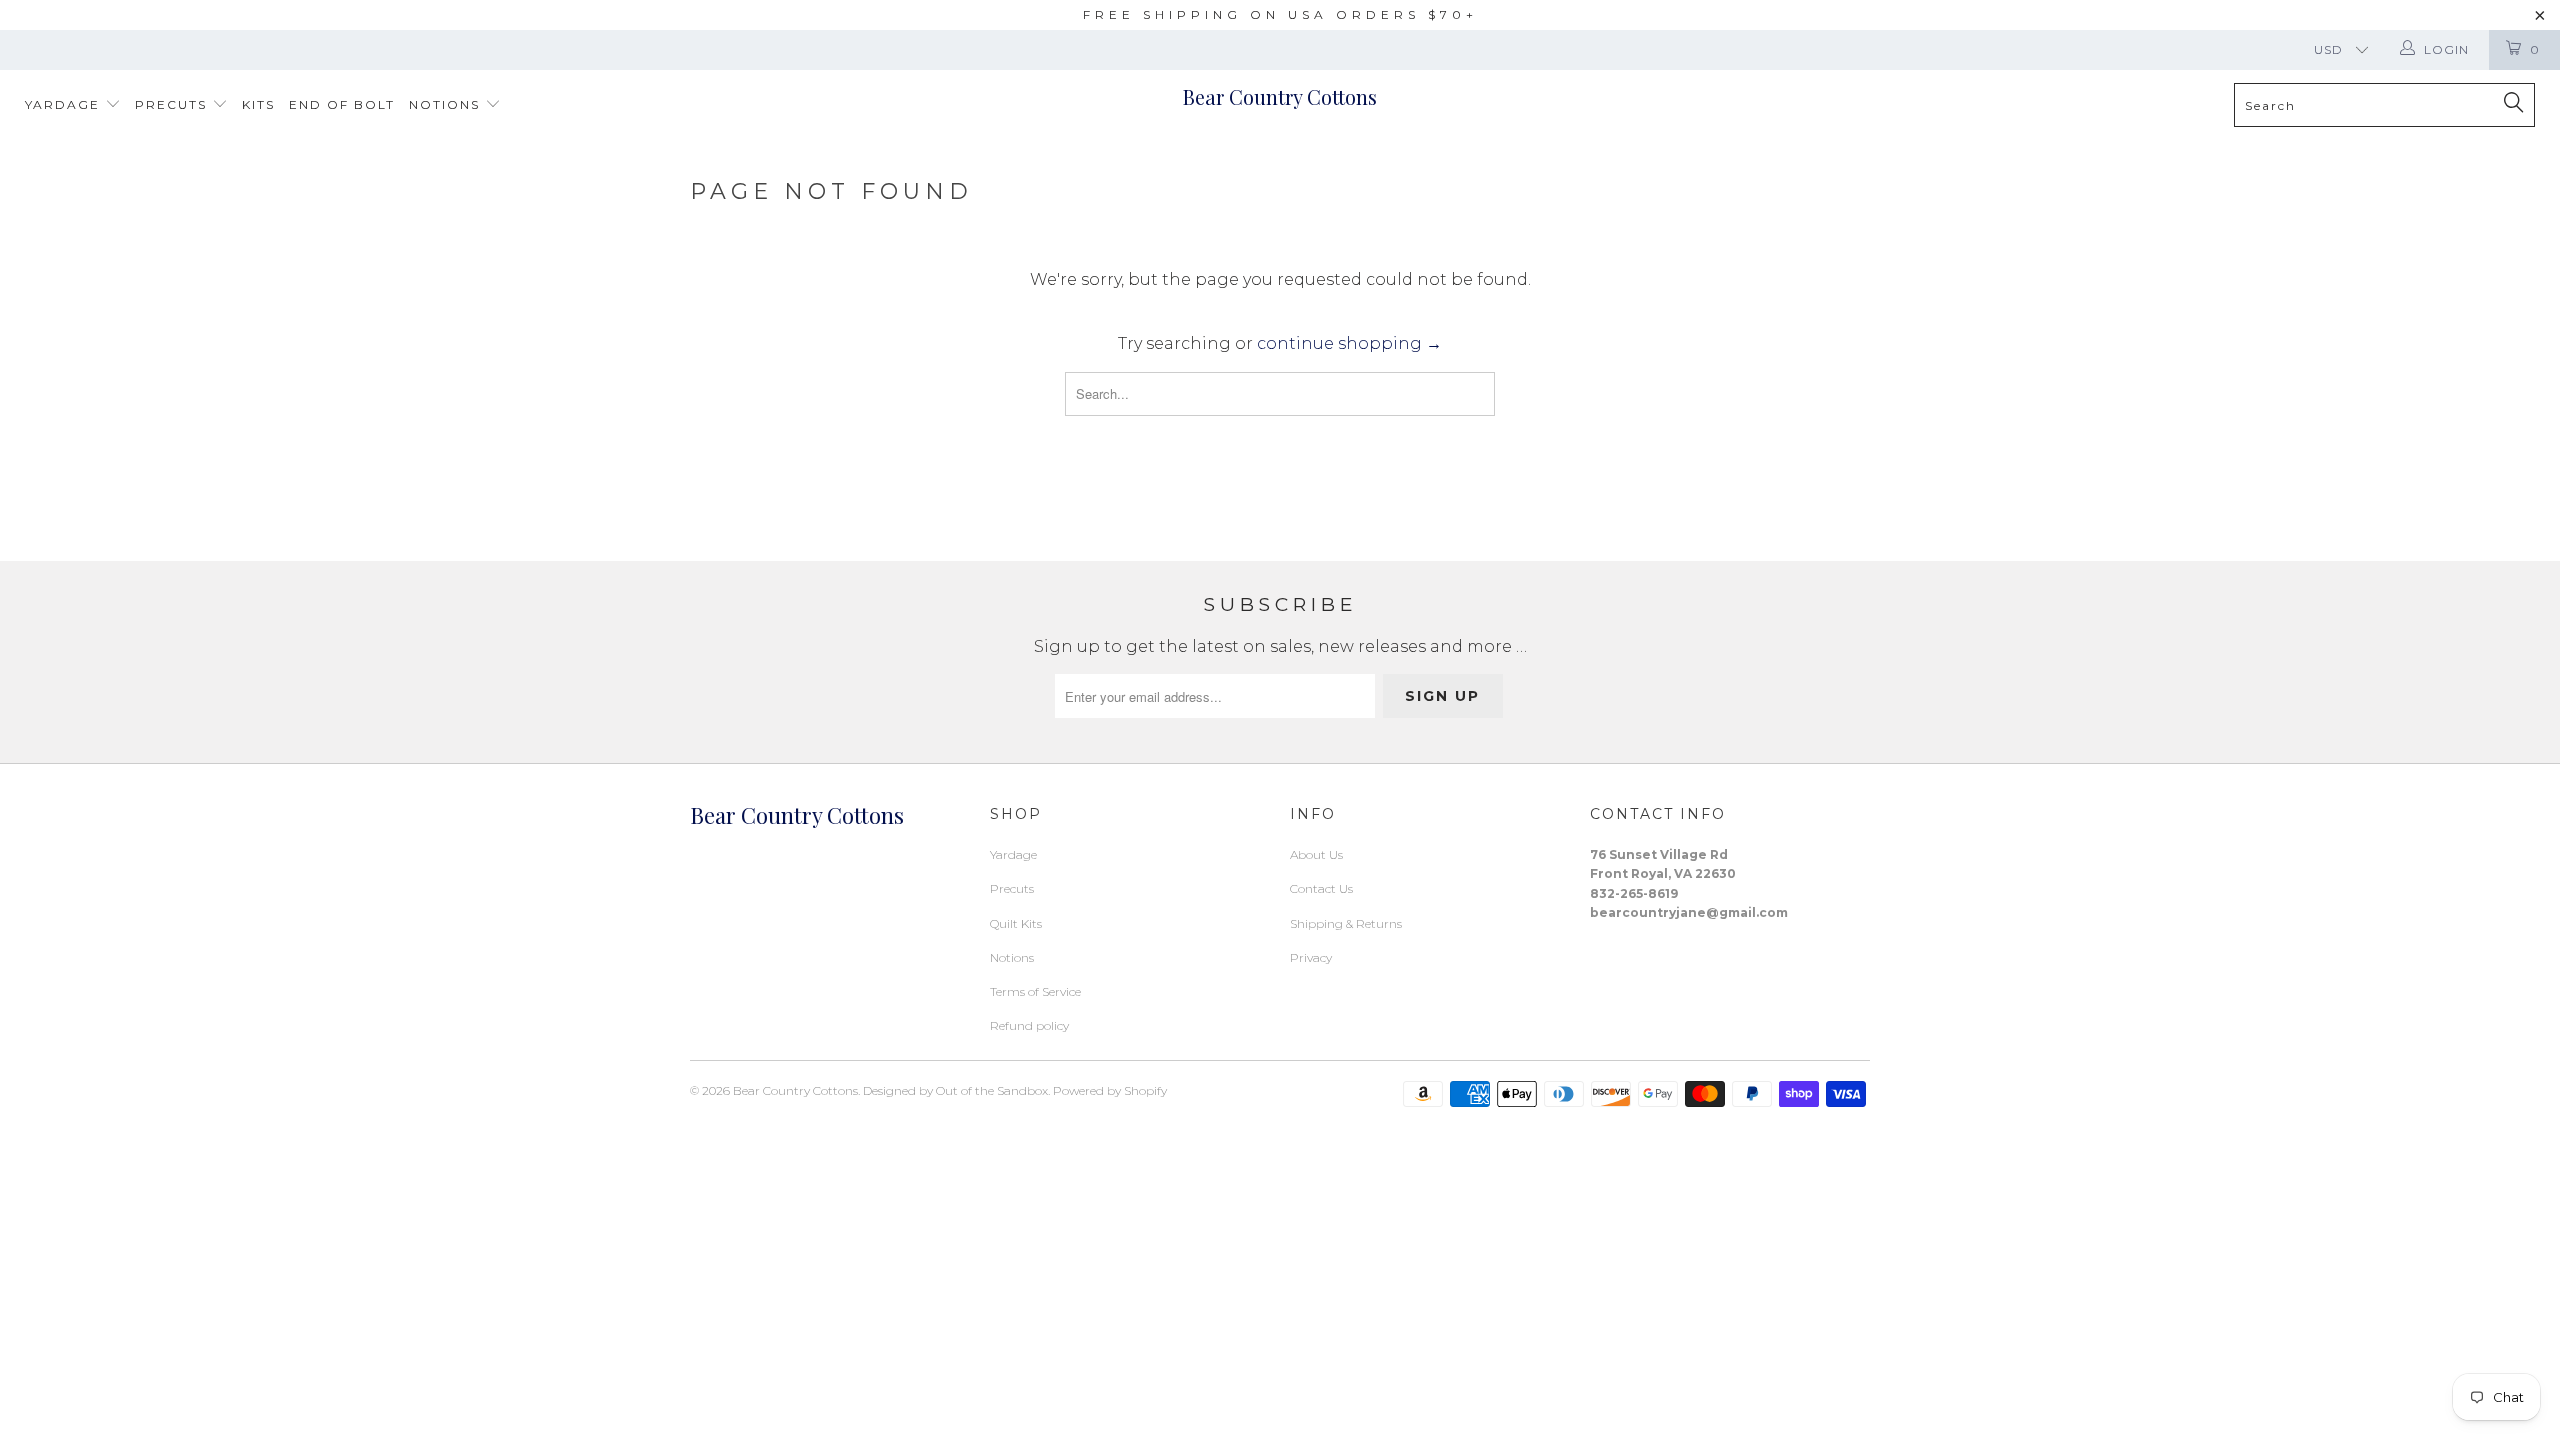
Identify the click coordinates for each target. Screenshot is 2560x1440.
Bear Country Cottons (1280, 96)
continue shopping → (1349, 343)
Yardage (65, 104)
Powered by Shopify (1110, 1090)
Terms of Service (1035, 991)
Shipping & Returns (1346, 923)
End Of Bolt (342, 104)
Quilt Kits (1016, 923)
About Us (1316, 854)
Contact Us (1321, 888)
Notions (447, 104)
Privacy (1311, 957)
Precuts (173, 104)
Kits (258, 104)
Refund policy (1029, 1025)
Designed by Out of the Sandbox (955, 1090)
